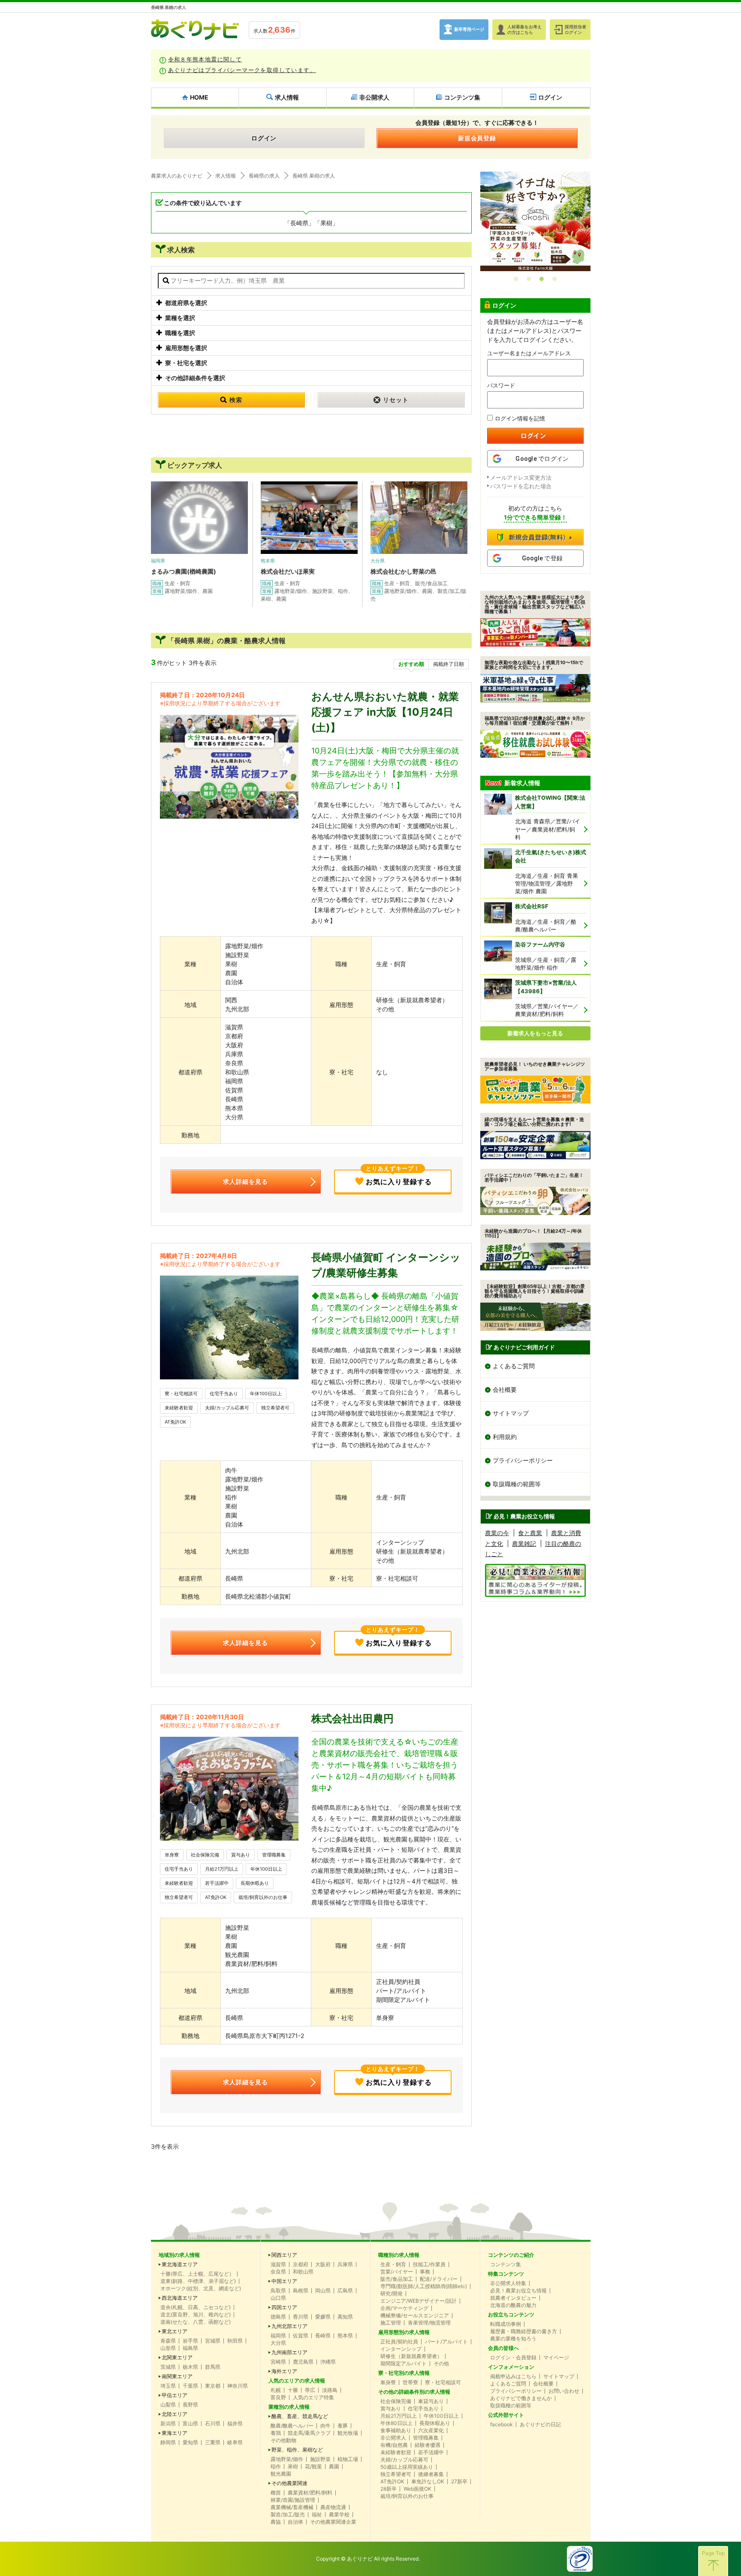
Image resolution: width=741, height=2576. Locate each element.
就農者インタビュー (513, 2298)
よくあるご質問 (514, 1366)
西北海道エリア (180, 2298)
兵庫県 (345, 2265)
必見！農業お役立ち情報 (518, 2291)
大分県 (278, 2343)
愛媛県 (323, 2317)
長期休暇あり (255, 1883)
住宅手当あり (224, 1394)
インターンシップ (401, 2349)
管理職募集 (274, 1855)
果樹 (293, 2467)
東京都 (213, 2386)
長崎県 (323, 2336)
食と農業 (530, 1533)
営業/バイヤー (397, 2272)
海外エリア (284, 2371)
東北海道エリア (180, 2265)
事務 (425, 2272)
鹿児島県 (303, 2362)
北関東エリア (177, 2358)
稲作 (276, 2467)
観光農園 (281, 2474)
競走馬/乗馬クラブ (309, 2433)
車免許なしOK (428, 2482)
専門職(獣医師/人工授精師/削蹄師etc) (424, 2286)
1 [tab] (516, 279)
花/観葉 (313, 2467)
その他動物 (283, 2440)
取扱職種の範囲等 (517, 1484)
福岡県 (278, 2336)
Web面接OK (417, 2489)
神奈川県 (238, 2386)
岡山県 (323, 2291)
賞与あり (241, 1855)
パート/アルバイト (446, 2342)
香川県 (301, 2317)
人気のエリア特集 (313, 2398)
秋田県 (235, 2341)
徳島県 (278, 2317)
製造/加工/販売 (288, 2515)
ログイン (264, 138)
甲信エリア (175, 2395)
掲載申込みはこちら (513, 2376)
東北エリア (175, 2331)
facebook (502, 2425)
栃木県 (190, 2367)
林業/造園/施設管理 (293, 2500)
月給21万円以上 (222, 1869)
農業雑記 (524, 1543)
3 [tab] (542, 279)
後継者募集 (431, 2474)
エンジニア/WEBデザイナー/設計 (419, 2301)
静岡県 (168, 2443)
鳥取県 (278, 2291)
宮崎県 (278, 2362)
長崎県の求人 (264, 176)
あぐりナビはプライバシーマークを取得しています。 (242, 70)
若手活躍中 (217, 1883)
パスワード (501, 385)
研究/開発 (392, 2294)
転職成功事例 (506, 2324)
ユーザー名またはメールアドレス (529, 353)
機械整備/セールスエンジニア (415, 2316)
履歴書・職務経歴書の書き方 (524, 2331)
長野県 (190, 2405)
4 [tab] (554, 279)
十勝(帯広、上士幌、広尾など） (197, 2274)
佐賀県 (301, 2336)
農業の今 (497, 1533)
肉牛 (325, 2426)
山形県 (168, 2348)
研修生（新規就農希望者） (411, 2356)
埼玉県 (168, 2386)
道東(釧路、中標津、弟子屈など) (198, 2281)
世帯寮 (410, 2382)
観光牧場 (348, 2433)
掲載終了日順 (449, 664)
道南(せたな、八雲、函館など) (196, 2322)
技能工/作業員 (429, 2265)
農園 (334, 2467)
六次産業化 (431, 2431)
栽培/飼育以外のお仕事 (263, 1897)
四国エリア (284, 2307)
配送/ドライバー (439, 2279)
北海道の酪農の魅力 (513, 2305)
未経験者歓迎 (179, 1408)
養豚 (343, 2426)
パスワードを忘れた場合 (521, 486)
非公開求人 (393, 2438)
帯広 (310, 2390)
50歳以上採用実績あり (407, 2467)
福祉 (317, 2515)
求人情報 (226, 176)
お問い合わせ (564, 2391)
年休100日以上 (266, 1394)
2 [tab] (529, 279)
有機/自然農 (394, 2445)
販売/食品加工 (397, 2279)
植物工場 (348, 2459)
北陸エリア (175, 2414)
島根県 (301, 2291)
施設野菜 (320, 2459)
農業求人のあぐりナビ (177, 176)
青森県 (168, 2341)
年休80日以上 (396, 2423)
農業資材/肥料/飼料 (310, 2493)
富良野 (278, 2398)
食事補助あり (396, 2431)
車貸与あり (431, 2401)
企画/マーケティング (404, 2308)
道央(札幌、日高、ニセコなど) (196, 2307)
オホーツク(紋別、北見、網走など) (201, 2289)
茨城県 (168, 2367)
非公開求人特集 (508, 2283)
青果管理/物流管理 (429, 2323)
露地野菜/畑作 (287, 2459)
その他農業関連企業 (333, 2522)
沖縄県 (328, 2362)
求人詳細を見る (245, 1181)
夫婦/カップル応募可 (227, 1408)
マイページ (556, 2358)
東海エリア (175, 2433)
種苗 (276, 2493)
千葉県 (190, 2386)
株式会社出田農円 (352, 1719)
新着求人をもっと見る (535, 1033)
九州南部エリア (289, 2352)
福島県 (190, 2348)
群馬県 (213, 2367)
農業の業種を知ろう (513, 2339)
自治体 (295, 2522)
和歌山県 (303, 2272)
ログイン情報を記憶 (520, 418)
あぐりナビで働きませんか (521, 2398)
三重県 (213, 2443)
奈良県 (278, 2272)
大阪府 (323, 2265)
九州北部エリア (289, 2326)
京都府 (301, 2265)
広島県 (345, 2291)
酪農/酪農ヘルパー (292, 2426)
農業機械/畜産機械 (292, 2507)
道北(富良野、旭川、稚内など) (196, 2315)
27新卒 (459, 2482)
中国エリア (284, 2281)
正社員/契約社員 (399, 2342)
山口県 (278, 2298)
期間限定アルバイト (404, 2364)
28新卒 (389, 2489)
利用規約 (505, 1437)
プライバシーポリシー (523, 1460)
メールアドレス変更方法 (521, 478)
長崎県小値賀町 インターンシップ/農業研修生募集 (386, 1265)
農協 (276, 2522)
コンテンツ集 (506, 2265)
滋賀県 (278, 2265)
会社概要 (505, 1389)
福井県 (235, 2424)
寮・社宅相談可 (181, 1394)
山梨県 (168, 2405)
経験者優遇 (428, 2445)
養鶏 (276, 2433)
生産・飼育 (393, 2265)
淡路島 (330, 2390)
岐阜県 (235, 2443)
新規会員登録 (477, 138)
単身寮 (172, 1855)
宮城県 (213, 2341)
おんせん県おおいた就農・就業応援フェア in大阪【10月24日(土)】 (385, 712)
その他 (441, 2364)
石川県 (213, 2424)
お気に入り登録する (399, 1178)
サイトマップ (511, 1413)
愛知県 (190, 2443)
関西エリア (284, 2255)
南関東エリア (177, 2376)
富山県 (190, 2424)
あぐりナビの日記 (540, 2425)
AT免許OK (175, 1422)
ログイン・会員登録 (513, 2358)
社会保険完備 (205, 1855)
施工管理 (391, 2323)
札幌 (276, 2390)
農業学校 (339, 2515)
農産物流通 (333, 2507)
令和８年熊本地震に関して (205, 59)
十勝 (293, 2390)
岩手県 (190, 2341)
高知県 (345, 2317)
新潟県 (168, 2424)
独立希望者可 (275, 1408)
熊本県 (345, 2336)
